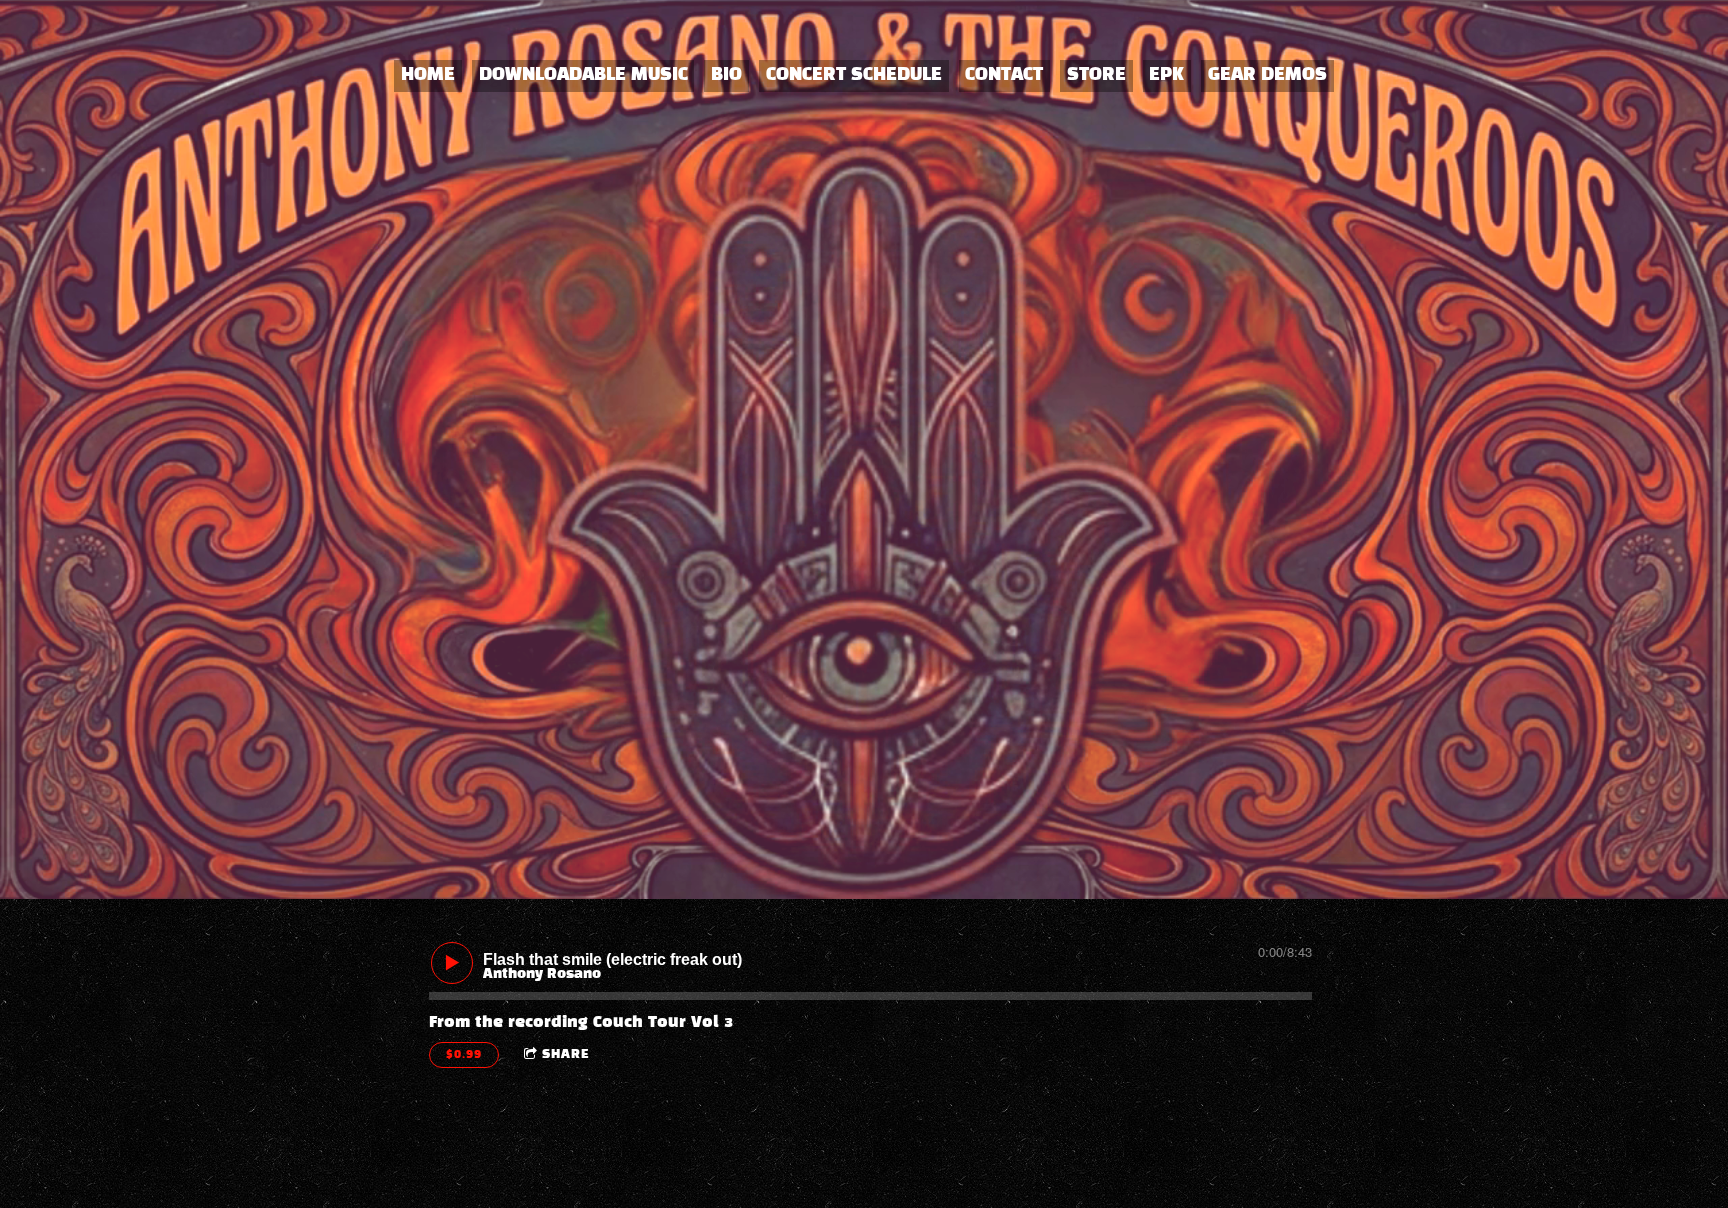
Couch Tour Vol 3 (663, 1022)
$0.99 (464, 1055)
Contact (1004, 75)
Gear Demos (1267, 75)
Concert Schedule (854, 75)
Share (566, 1055)
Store (1096, 75)
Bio (726, 75)
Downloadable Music (583, 75)
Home (428, 75)
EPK (1166, 75)
